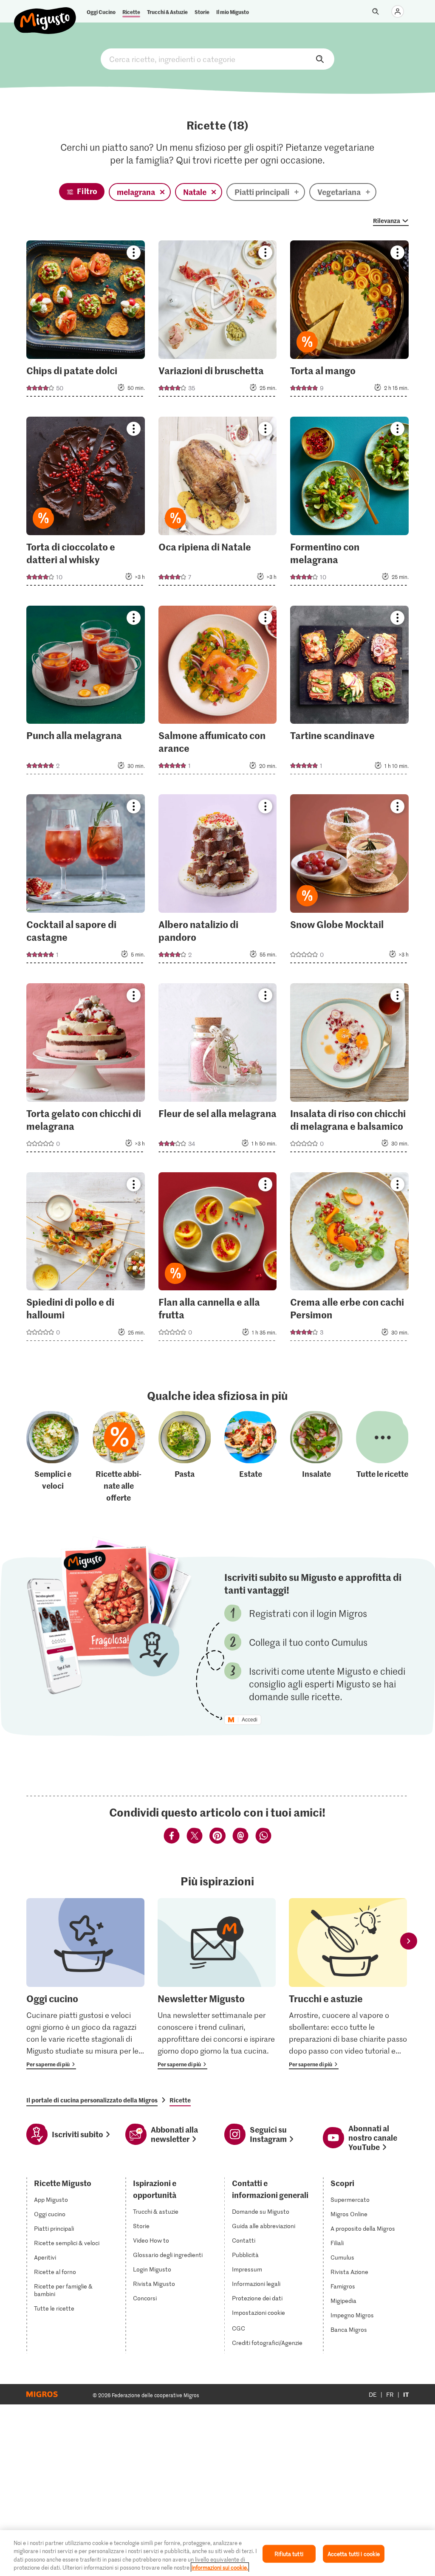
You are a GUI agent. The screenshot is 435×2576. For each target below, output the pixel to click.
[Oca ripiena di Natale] (218, 504)
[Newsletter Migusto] (217, 1984)
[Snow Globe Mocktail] (349, 881)
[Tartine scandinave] (349, 693)
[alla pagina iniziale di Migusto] (45, 14)
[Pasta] (185, 1457)
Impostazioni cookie (258, 2313)
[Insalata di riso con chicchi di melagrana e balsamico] (349, 1070)
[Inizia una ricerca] (376, 11)
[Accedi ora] (398, 11)
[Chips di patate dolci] (86, 321)
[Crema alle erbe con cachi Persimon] (349, 1259)
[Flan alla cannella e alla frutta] (218, 1259)
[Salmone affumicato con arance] (218, 693)
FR (390, 2394)
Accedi (250, 1720)
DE (373, 2394)
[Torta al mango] (349, 321)
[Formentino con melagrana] (349, 504)
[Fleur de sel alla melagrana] (218, 1070)
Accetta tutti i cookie (354, 2554)
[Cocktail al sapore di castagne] (86, 881)
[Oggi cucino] (85, 1984)
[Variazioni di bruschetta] (218, 321)
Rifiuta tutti (289, 2554)
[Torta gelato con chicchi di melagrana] (86, 1070)
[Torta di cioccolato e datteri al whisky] (86, 504)
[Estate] (251, 1457)
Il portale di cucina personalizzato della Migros (92, 2100)
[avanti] (409, 1941)
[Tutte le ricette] (382, 1457)
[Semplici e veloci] (53, 1457)
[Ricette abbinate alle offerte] (119, 1457)
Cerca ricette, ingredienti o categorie (217, 59)
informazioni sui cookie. (220, 2567)
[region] (217, 2553)
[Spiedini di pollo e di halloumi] (86, 1259)
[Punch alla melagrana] (86, 693)
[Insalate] (316, 1457)
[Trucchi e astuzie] (348, 1984)
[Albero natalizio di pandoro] (218, 881)
